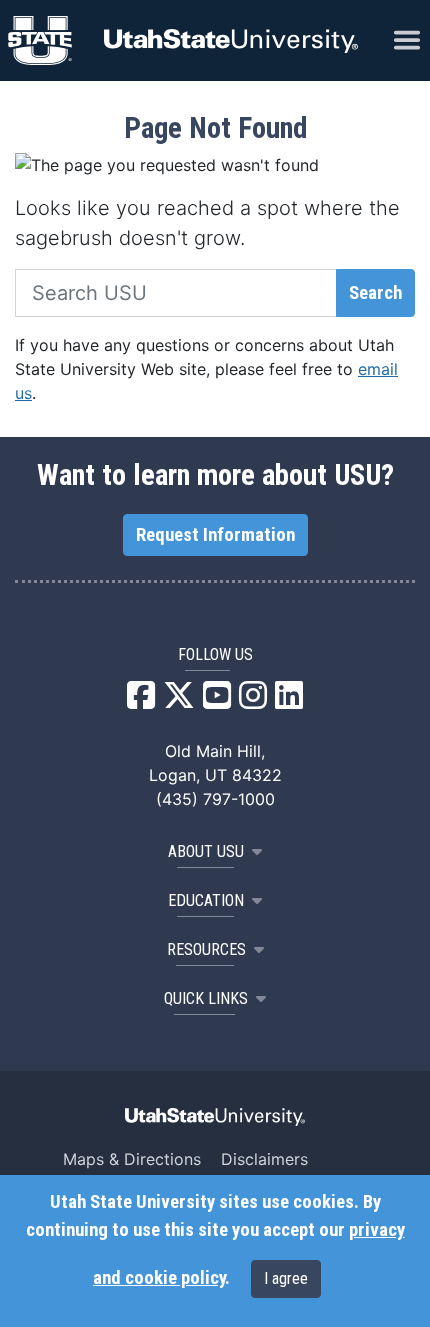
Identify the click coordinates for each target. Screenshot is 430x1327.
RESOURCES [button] (206, 949)
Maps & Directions (132, 1159)
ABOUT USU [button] (206, 851)
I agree (286, 1278)
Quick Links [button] (206, 998)
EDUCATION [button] (206, 900)
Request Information (215, 535)
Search (375, 293)
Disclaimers (264, 1159)
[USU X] (179, 701)
